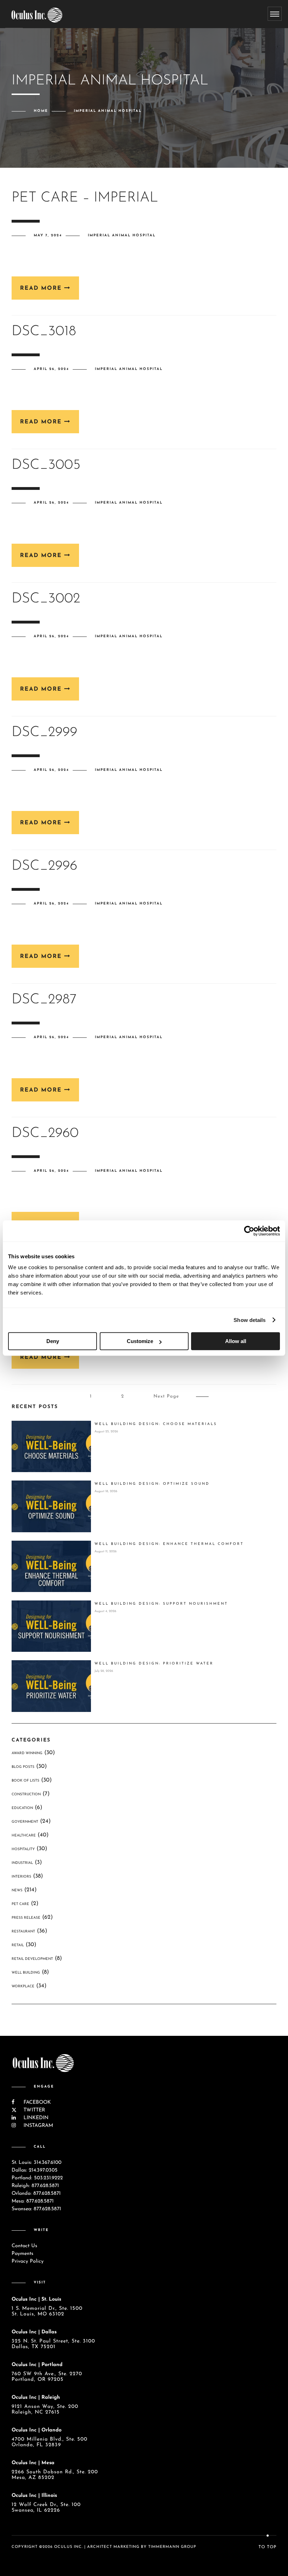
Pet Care (20, 1904)
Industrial (22, 1863)
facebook (36, 2102)
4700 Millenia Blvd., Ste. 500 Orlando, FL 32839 (50, 2442)
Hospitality (23, 1849)
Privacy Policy (28, 2261)
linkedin (35, 2118)
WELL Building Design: (156, 1424)
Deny (53, 1341)
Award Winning (27, 1753)
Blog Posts (23, 1767)
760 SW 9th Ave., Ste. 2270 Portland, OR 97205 (47, 2377)
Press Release (26, 1918)
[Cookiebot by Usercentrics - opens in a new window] (249, 1231)
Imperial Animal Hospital (122, 235)
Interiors (21, 1877)
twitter (33, 2110)
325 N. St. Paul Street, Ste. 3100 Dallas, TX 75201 (53, 2344)
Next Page (166, 1396)
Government (25, 1822)
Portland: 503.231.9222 (37, 2178)
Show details (250, 1320)
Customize (140, 1341)
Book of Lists (25, 1781)
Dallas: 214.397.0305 (35, 2170)
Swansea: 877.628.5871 (36, 2209)
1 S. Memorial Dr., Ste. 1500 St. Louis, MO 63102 (47, 2311)
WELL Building (26, 1973)
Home (41, 111)
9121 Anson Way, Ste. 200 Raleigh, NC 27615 (45, 2409)
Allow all (236, 1341)
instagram (37, 2126)
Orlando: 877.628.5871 (36, 2194)
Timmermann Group (172, 2547)
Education (22, 1808)
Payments (22, 2254)
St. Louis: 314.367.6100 (37, 2163)
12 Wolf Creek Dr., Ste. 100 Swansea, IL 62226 (46, 2508)
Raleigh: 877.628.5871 (35, 2186)
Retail (18, 1945)
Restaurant (23, 1932)
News (17, 1890)
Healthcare (24, 1836)
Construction (26, 1794)
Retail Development (32, 1959)
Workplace (23, 1986)
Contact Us (24, 2246)
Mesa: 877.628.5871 (33, 2201)
